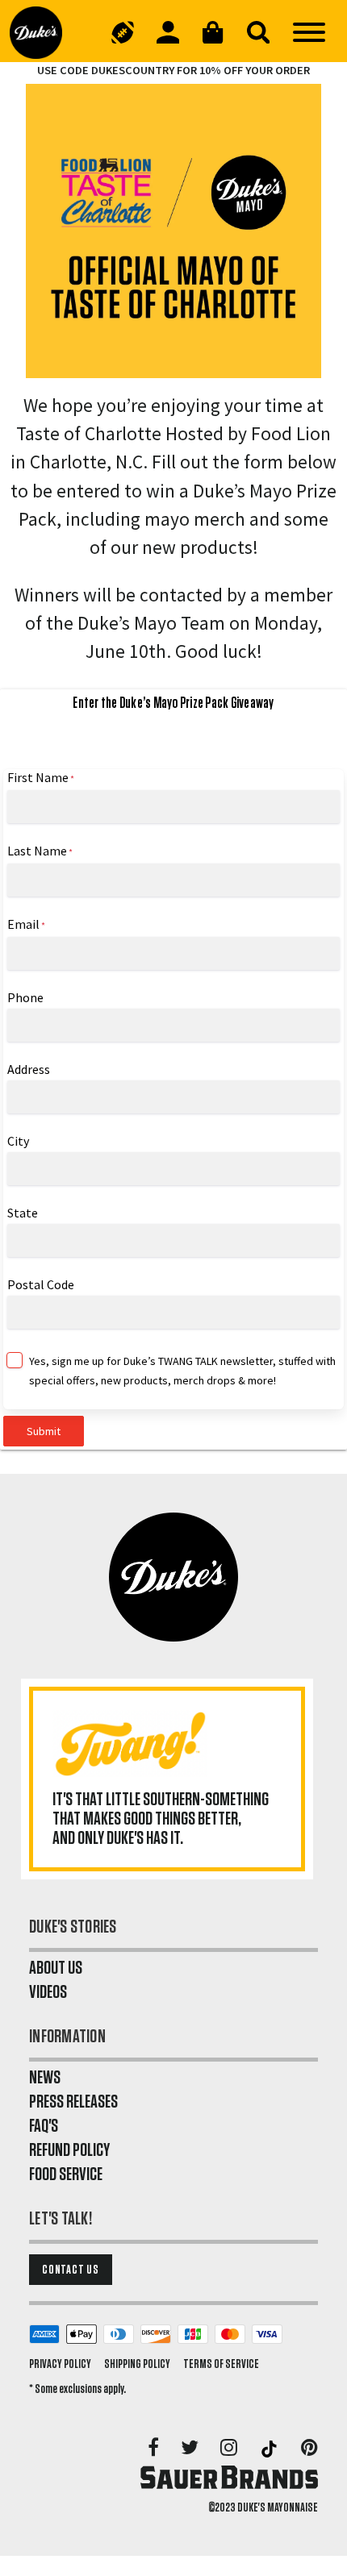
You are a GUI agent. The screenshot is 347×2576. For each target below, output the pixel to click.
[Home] (42, 32)
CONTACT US (71, 2270)
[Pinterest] (309, 2449)
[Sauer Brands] (229, 2477)
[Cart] (213, 32)
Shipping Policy (137, 2364)
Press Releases (73, 2102)
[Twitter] (191, 2449)
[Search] (258, 32)
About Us (56, 1968)
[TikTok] (270, 2449)
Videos (48, 1992)
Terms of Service (221, 2364)
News (45, 2078)
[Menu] (309, 32)
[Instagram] (230, 2449)
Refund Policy (69, 2150)
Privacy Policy (60, 2364)
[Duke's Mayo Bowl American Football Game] (123, 32)
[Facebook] (155, 2449)
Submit (44, 1431)
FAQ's (44, 2126)
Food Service (66, 2174)
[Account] (168, 32)
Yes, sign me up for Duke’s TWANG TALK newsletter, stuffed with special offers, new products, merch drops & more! (182, 1371)
